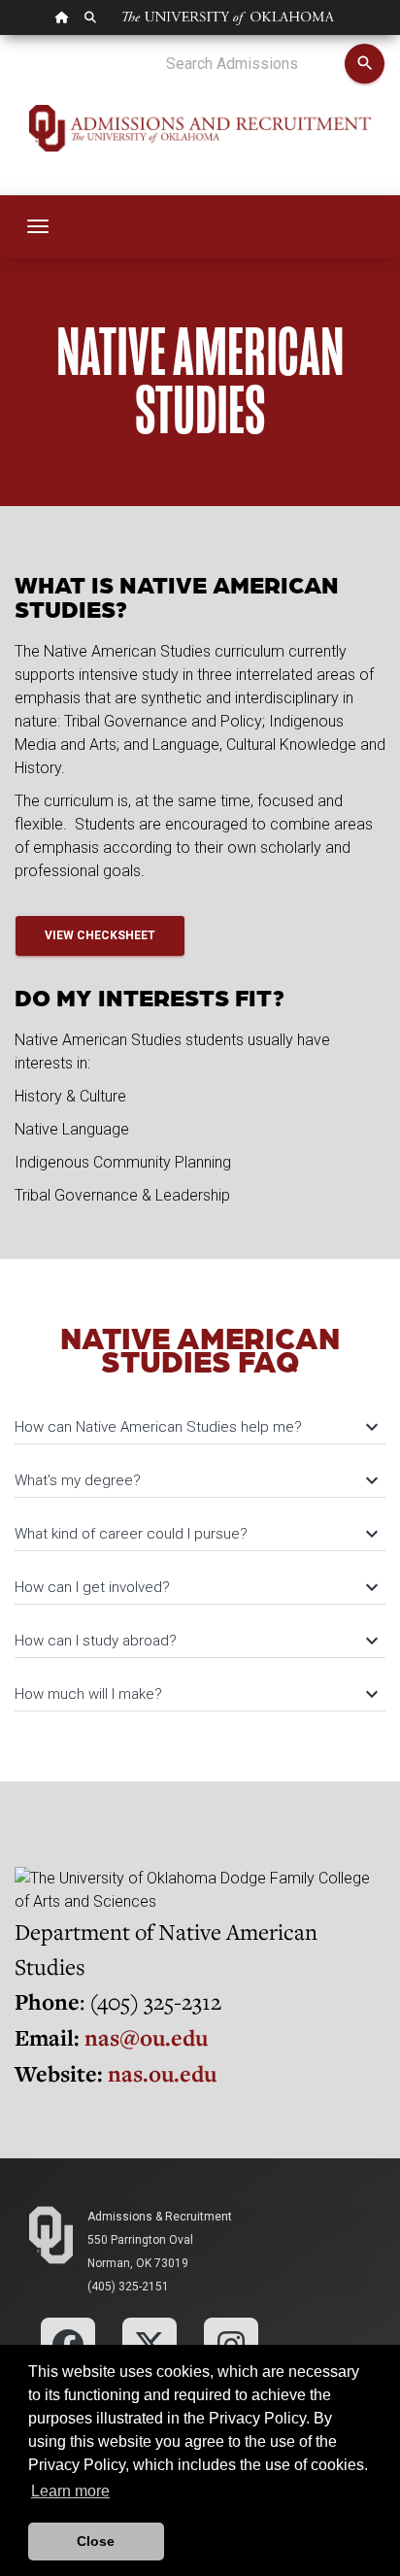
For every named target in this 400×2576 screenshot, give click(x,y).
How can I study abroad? (195, 1641)
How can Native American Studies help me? (195, 1427)
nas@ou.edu (146, 2037)
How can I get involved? (195, 1587)
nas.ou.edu (162, 2073)
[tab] (200, 1418)
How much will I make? (195, 1694)
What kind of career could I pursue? (195, 1534)
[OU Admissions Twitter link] (150, 2343)
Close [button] (96, 2541)
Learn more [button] (70, 2491)
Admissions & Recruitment (160, 2217)
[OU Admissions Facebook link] (68, 2343)
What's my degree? (195, 1480)
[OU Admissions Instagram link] (231, 2343)
